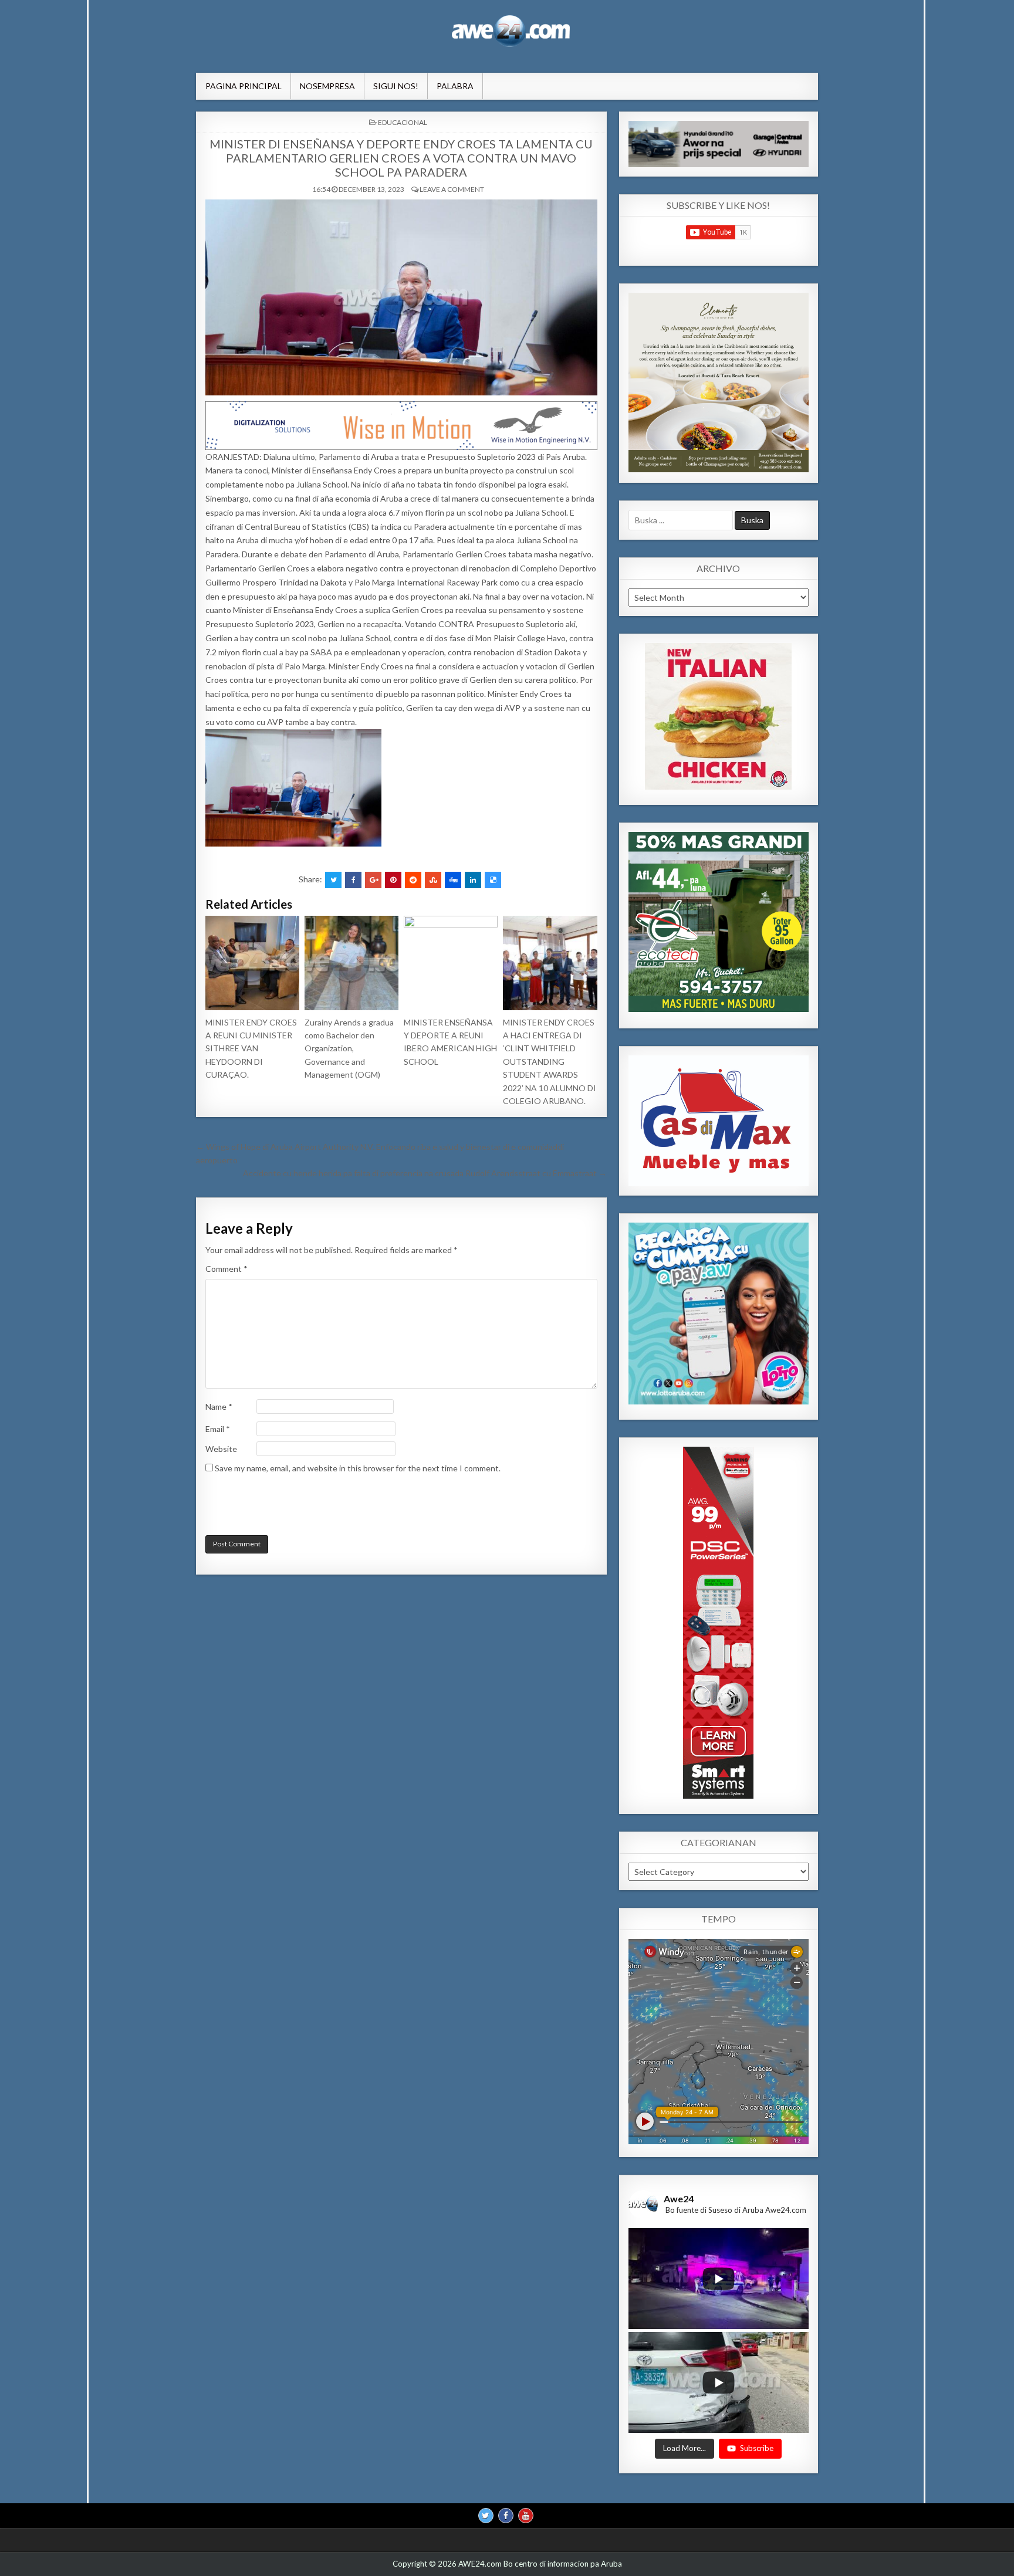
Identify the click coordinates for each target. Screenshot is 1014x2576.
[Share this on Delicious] (493, 880)
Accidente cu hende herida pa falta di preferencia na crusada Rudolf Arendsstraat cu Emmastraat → (425, 1173)
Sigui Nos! (396, 86)
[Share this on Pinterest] (393, 880)
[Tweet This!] (333, 880)
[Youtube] (526, 2516)
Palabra (455, 86)
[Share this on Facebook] (353, 880)
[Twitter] (486, 2516)
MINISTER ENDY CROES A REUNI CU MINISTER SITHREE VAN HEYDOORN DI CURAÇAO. (251, 1049)
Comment (227, 1269)
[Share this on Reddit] (413, 880)
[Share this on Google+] (373, 880)
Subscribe (757, 2449)
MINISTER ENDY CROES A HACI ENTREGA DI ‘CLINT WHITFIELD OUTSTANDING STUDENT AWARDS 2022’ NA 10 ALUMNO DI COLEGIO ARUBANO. (550, 1062)
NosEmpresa (327, 86)
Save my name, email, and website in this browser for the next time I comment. (358, 1468)
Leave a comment (452, 189)
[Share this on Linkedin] (473, 880)
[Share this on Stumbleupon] (433, 880)
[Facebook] (506, 2516)
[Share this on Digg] (453, 880)
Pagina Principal (244, 86)
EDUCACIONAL (403, 122)
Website (221, 1449)
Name (219, 1407)
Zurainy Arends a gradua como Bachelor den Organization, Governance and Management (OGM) (349, 1049)
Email (218, 1429)
